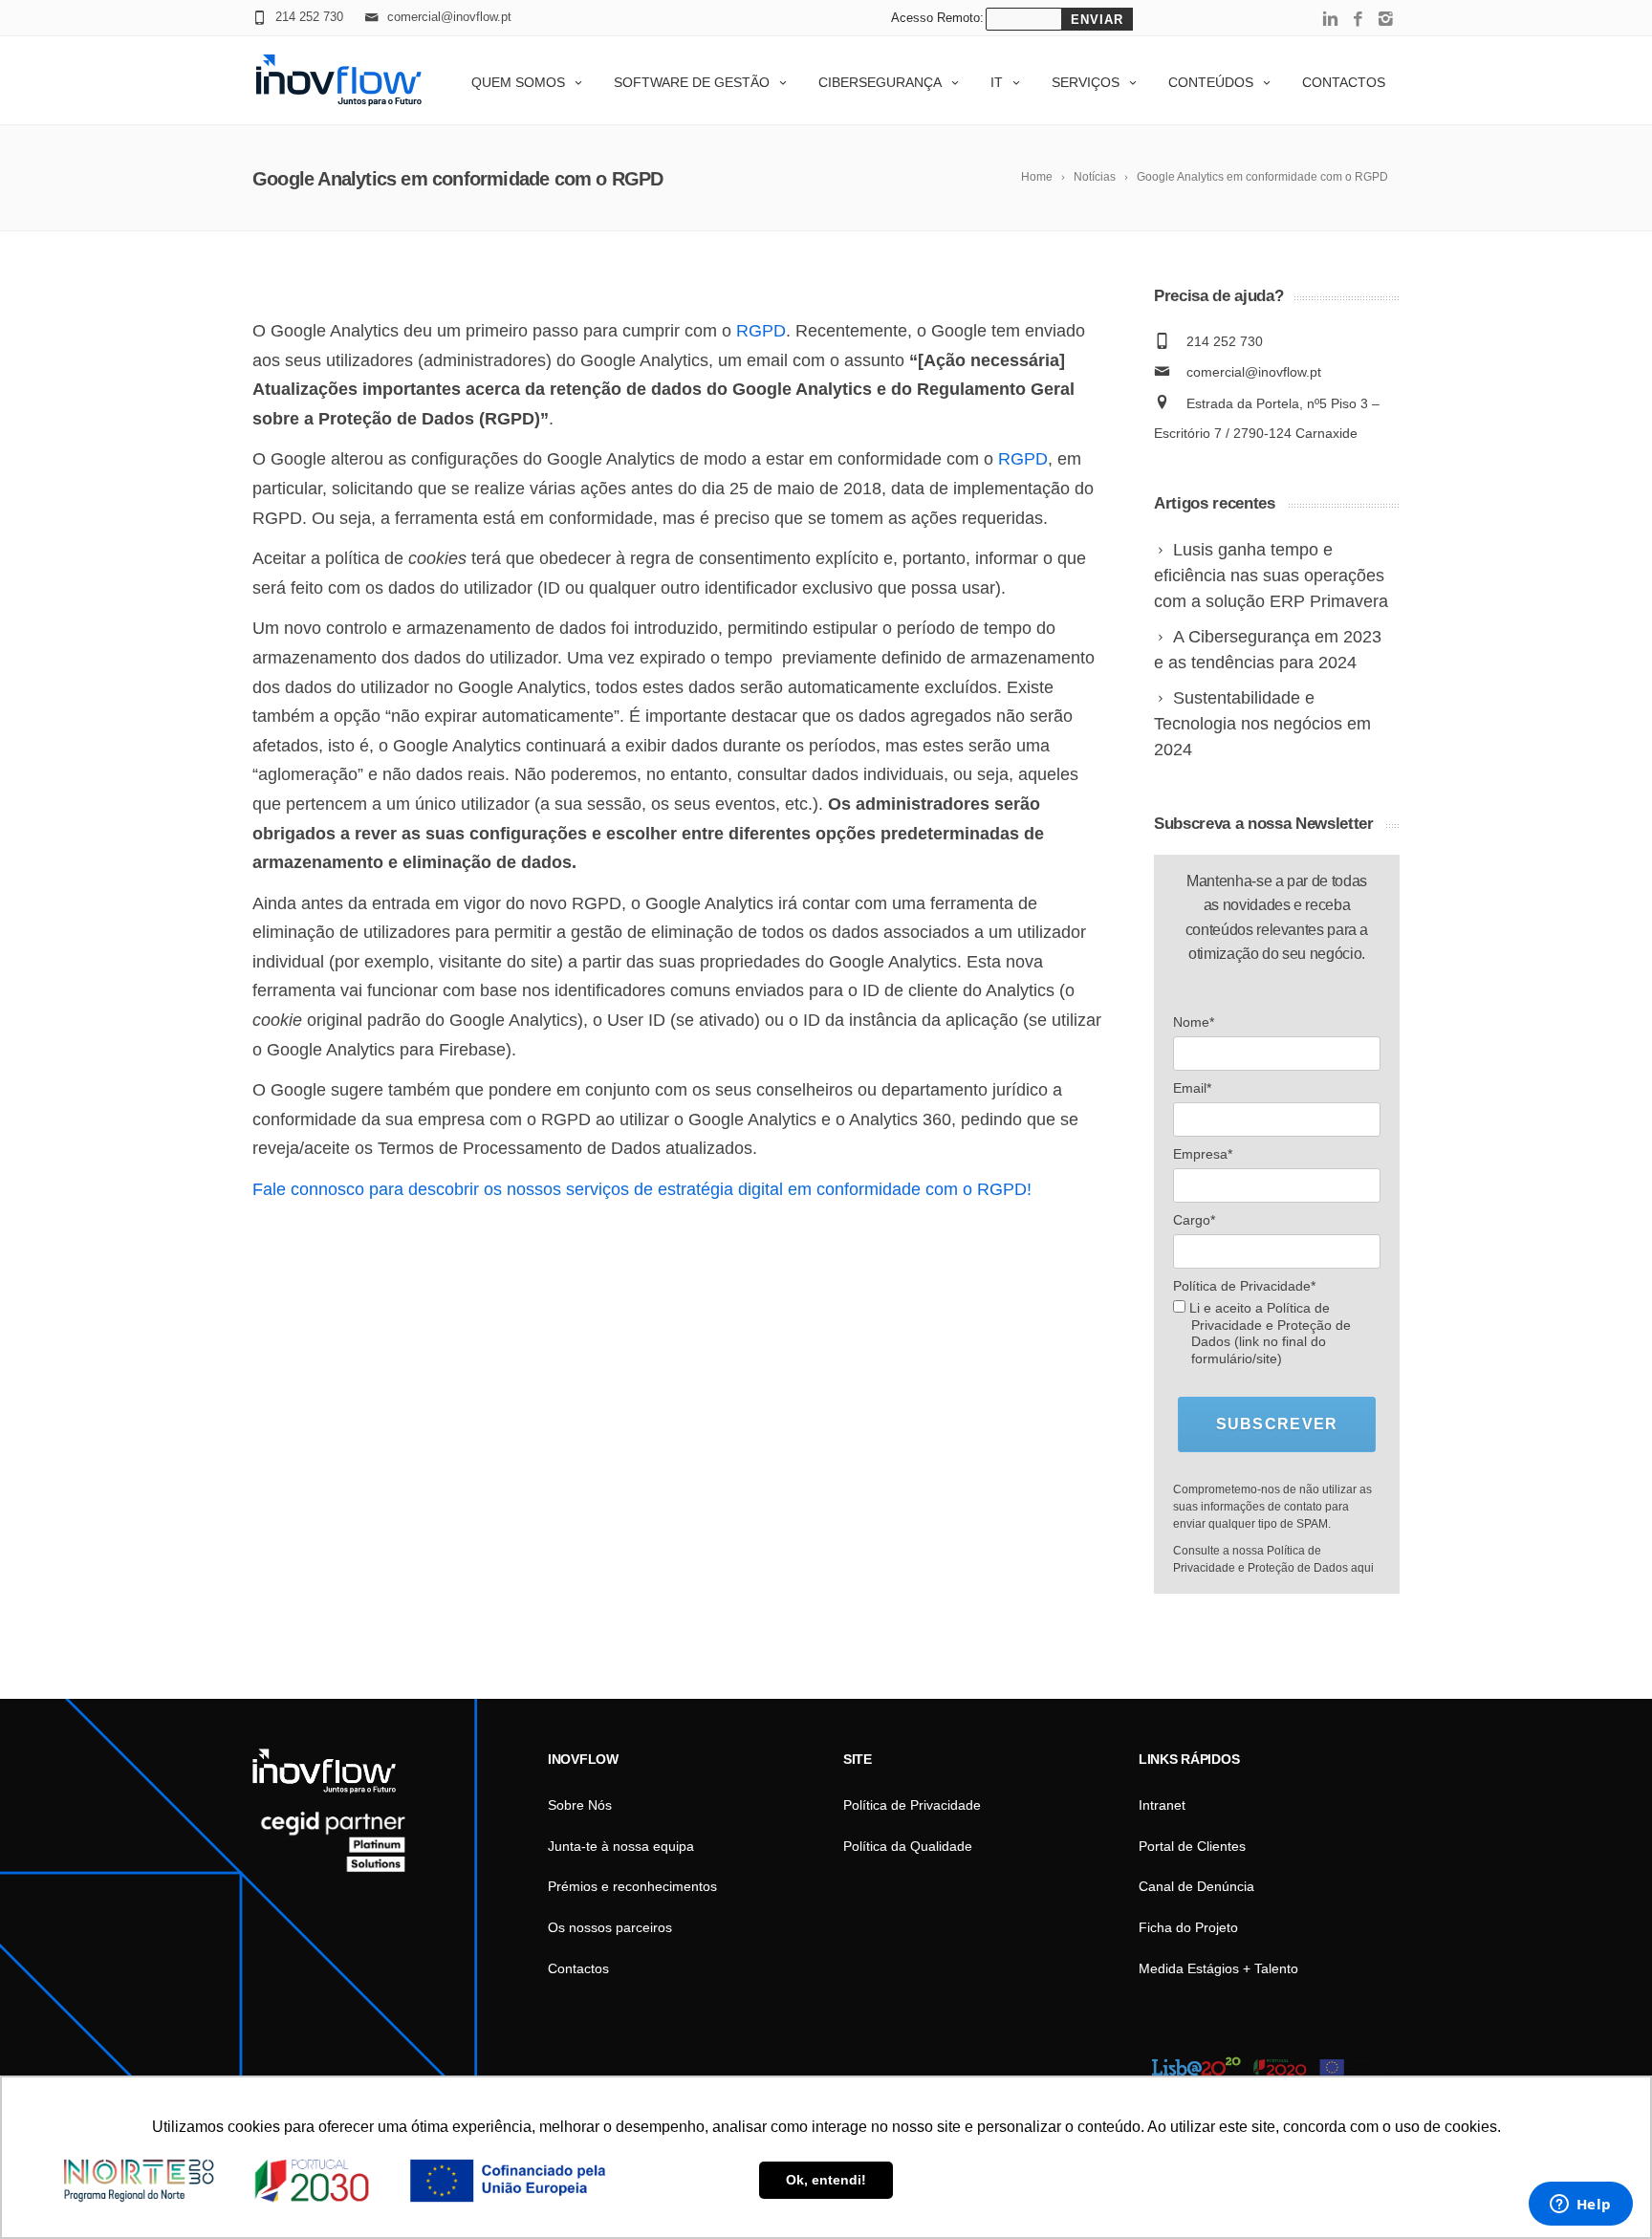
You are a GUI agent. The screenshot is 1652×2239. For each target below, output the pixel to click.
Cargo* (1194, 1220)
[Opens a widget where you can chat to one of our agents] (1580, 2206)
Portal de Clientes (1192, 1846)
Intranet (1162, 1805)
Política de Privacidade (912, 1805)
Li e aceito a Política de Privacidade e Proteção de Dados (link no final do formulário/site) (1268, 1333)
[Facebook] (1358, 20)
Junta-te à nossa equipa (621, 1846)
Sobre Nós (580, 1805)
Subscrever (1277, 1424)
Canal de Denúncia (1196, 1886)
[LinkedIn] (1330, 20)
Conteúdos (1211, 82)
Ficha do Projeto (1188, 1927)
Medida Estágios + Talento (1218, 1968)
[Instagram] (1386, 20)
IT (997, 82)
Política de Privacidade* (1244, 1286)
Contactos (1344, 82)
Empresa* (1203, 1154)
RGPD (761, 331)
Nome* (1194, 1022)
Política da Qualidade (908, 1846)
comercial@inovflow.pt (1254, 372)
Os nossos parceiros (610, 1927)
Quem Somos (518, 82)
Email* (1192, 1088)
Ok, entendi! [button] (826, 2180)
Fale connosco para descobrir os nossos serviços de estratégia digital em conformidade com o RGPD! (642, 1189)
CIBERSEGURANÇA (880, 82)
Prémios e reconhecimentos (632, 1886)
